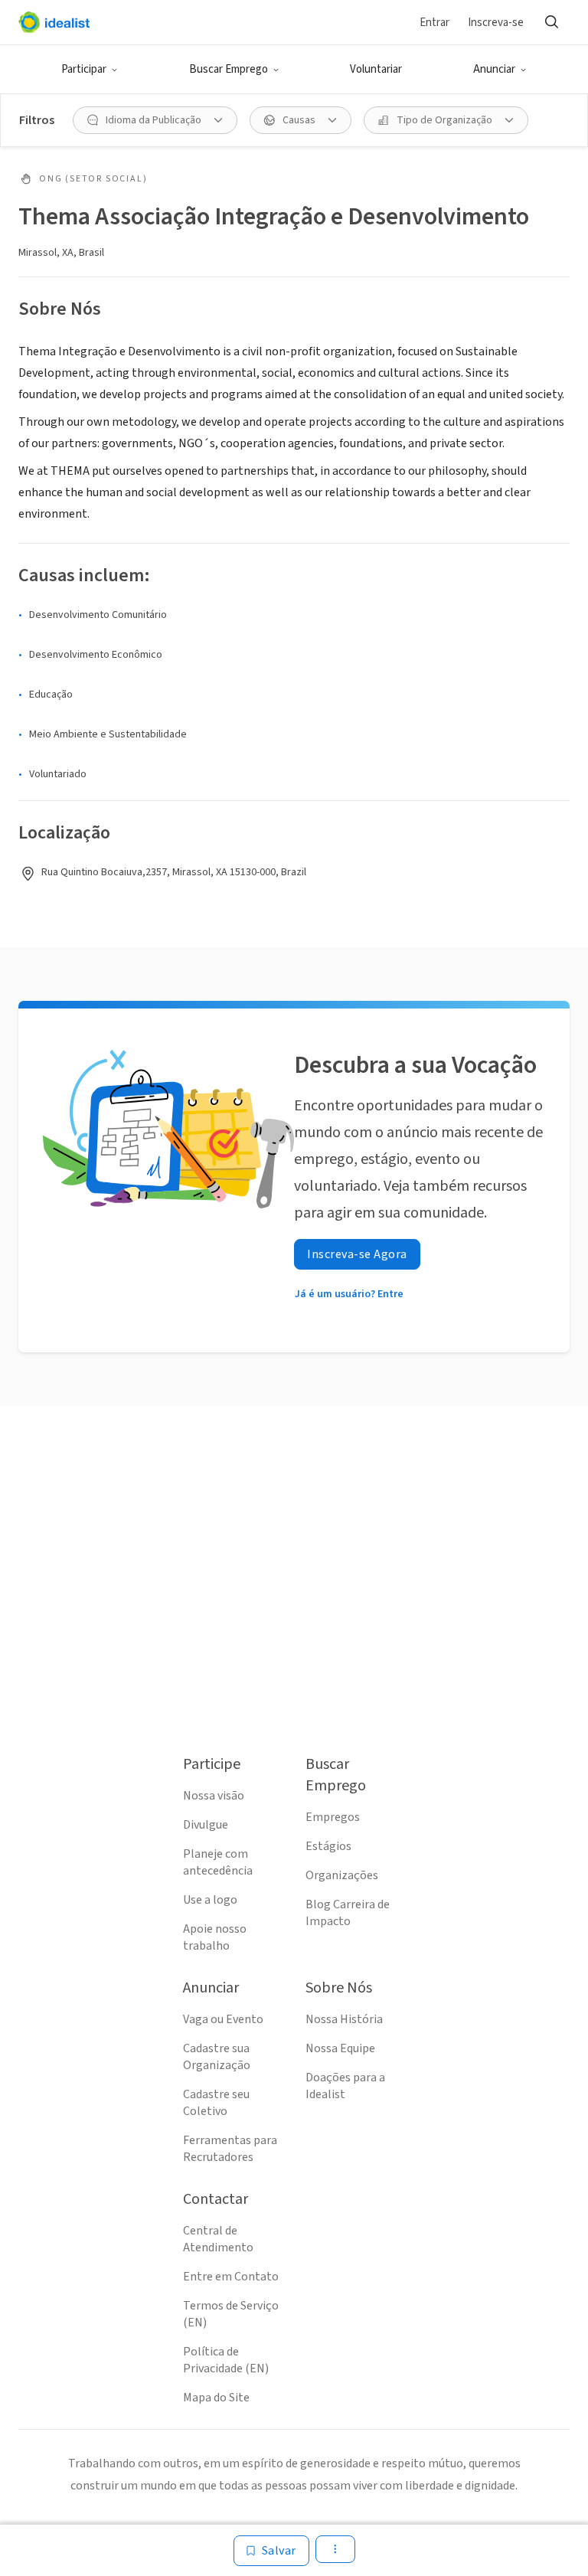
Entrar (434, 23)
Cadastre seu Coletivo (216, 2103)
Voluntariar (376, 69)
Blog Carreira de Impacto (348, 1913)
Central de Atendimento (218, 2239)
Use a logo (210, 1900)
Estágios (328, 1846)
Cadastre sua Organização (217, 2057)
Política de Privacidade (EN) (226, 2360)
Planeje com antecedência (218, 1862)
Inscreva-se (496, 23)
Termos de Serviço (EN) (231, 2314)
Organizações (342, 1875)
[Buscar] (551, 22)
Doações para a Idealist (345, 2086)
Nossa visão (214, 1796)
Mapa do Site (216, 2398)
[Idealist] (54, 22)
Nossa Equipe (340, 2048)
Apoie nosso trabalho (215, 1937)
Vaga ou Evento (223, 2019)
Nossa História (344, 2019)
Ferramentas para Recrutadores (230, 2149)
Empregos (333, 1817)
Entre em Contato (231, 2277)
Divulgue (206, 1825)
